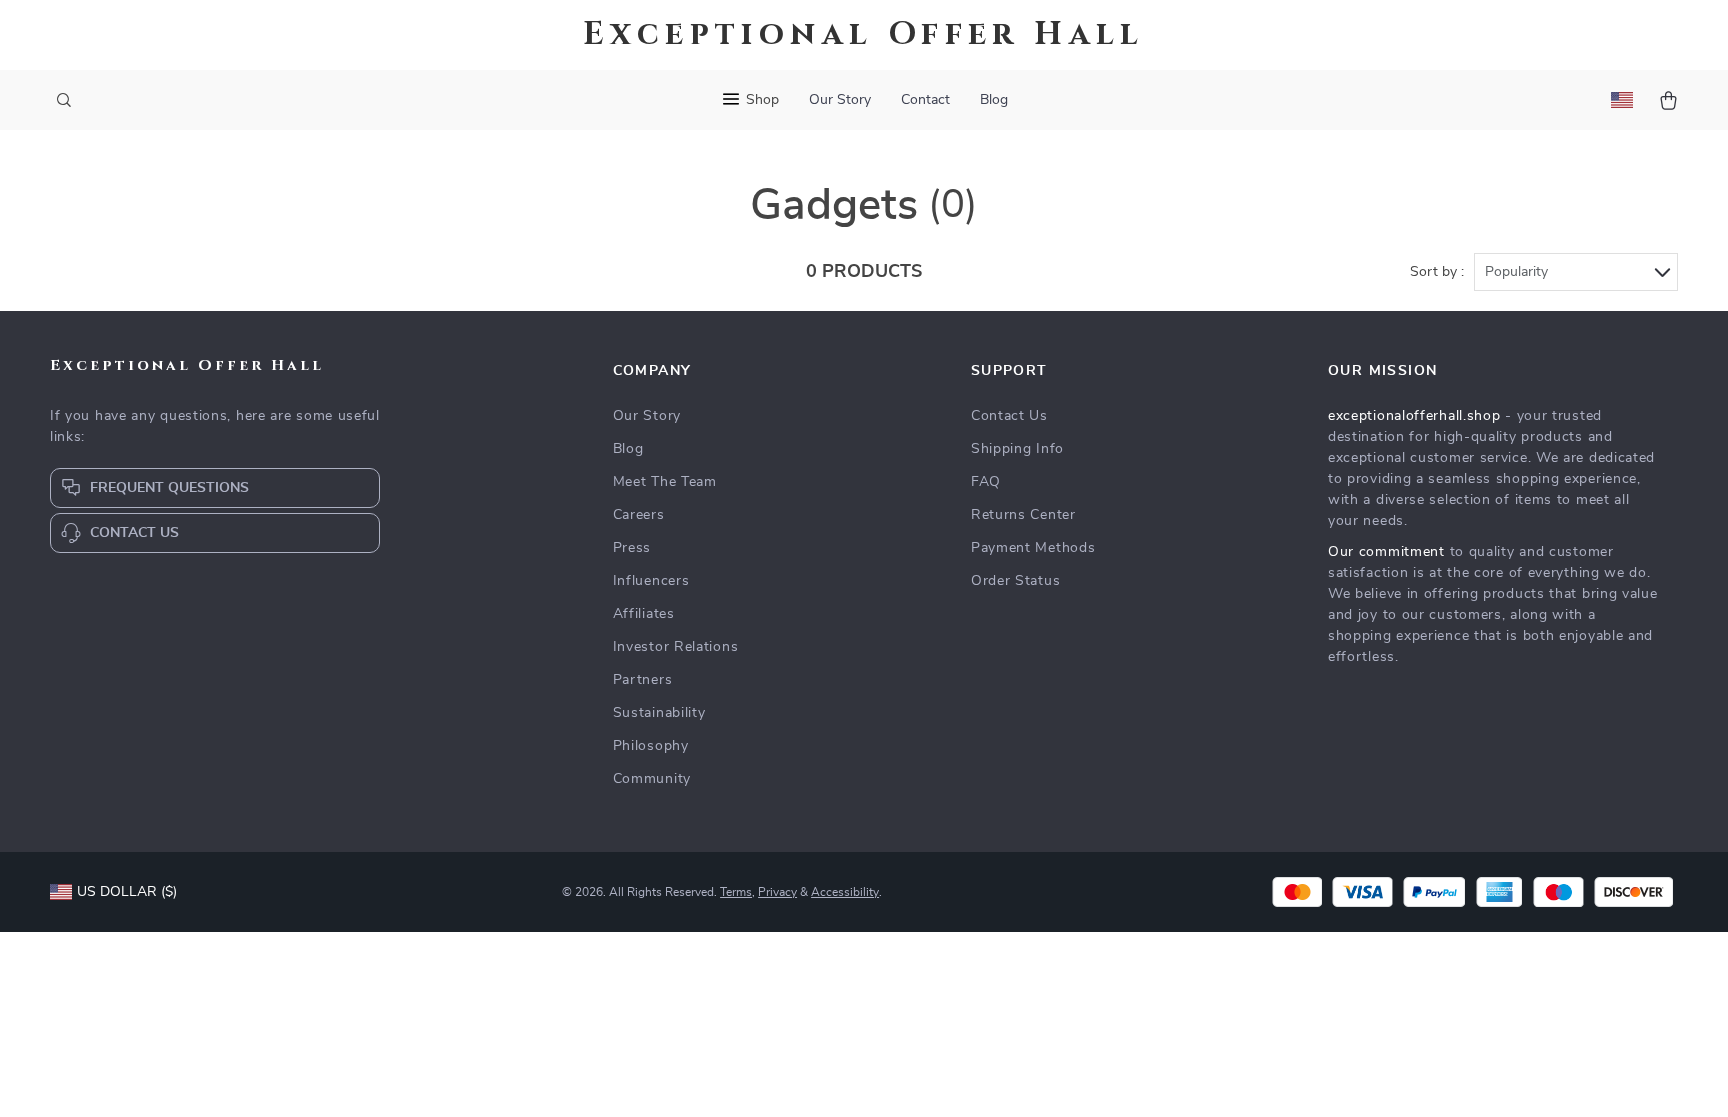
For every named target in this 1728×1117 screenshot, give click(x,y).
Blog (994, 100)
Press (632, 548)
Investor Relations (676, 647)
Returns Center (1023, 515)
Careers (639, 515)
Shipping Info (1017, 449)
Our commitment (1386, 552)
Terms (736, 892)
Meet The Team (665, 482)
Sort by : (1437, 272)
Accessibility (845, 892)
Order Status (1015, 581)
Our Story (840, 100)
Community (652, 779)
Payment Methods (1033, 548)
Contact (925, 100)
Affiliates (644, 614)
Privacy (777, 892)
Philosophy (651, 746)
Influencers (651, 581)
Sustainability (659, 713)
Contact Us (1009, 416)
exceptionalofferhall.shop (1414, 416)
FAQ (986, 482)
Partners (643, 680)
